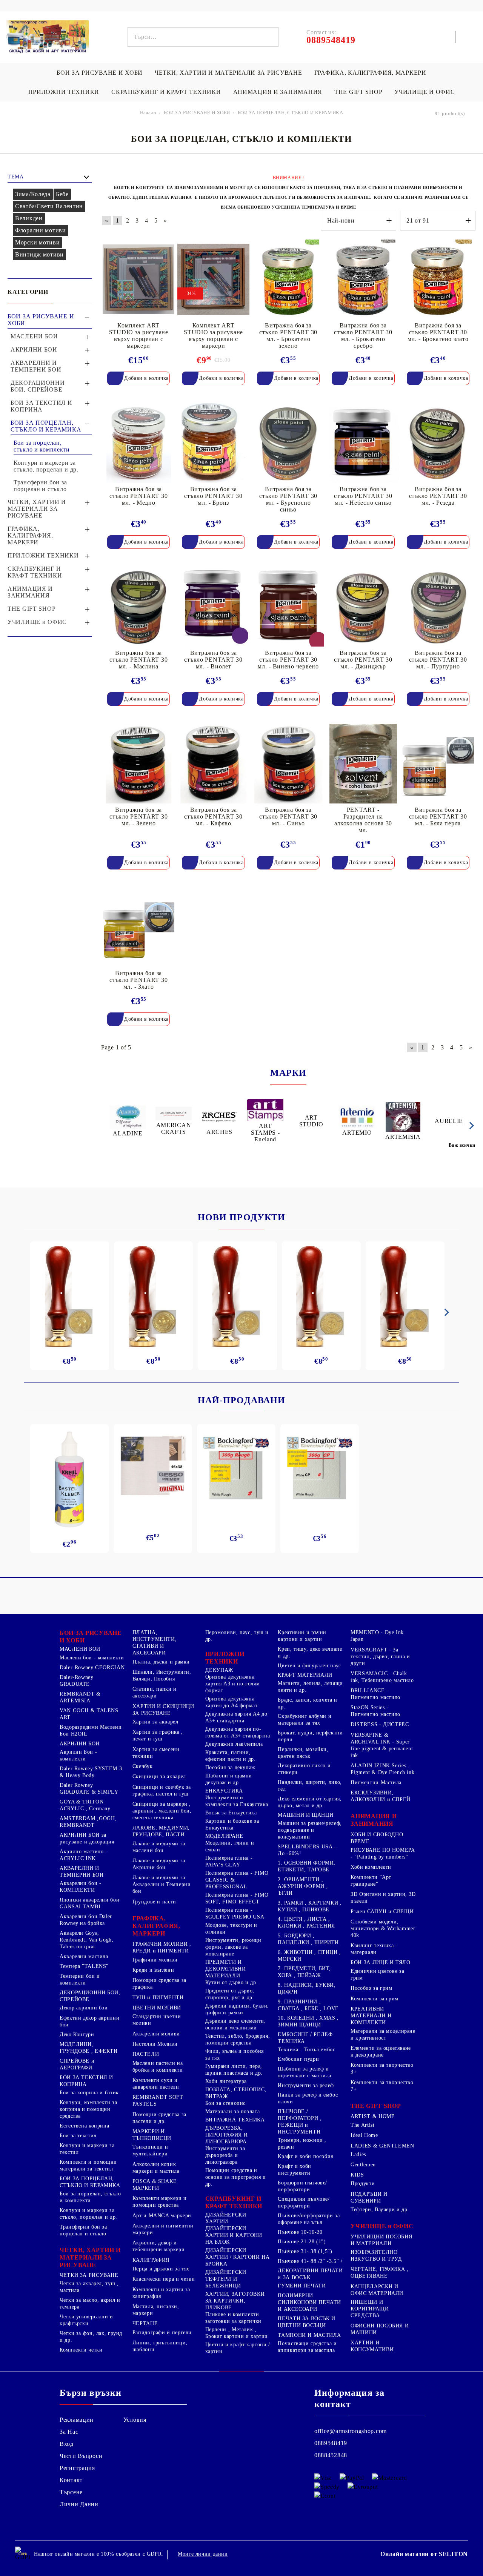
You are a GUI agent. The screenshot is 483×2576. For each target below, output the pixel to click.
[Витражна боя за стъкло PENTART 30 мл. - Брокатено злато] (438, 279)
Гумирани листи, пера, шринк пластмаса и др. (234, 2070)
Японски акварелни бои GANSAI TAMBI (89, 1903)
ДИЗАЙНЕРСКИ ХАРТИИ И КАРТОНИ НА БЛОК (234, 2235)
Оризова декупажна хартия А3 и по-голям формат (233, 1684)
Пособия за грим (371, 1988)
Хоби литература (226, 2081)
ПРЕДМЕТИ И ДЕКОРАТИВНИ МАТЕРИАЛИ (226, 1969)
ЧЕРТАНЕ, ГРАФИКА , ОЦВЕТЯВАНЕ (379, 2273)
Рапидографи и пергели (162, 2333)
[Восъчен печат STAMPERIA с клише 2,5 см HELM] (321, 1296)
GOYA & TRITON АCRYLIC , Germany (85, 1805)
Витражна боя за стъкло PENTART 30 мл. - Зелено (138, 816)
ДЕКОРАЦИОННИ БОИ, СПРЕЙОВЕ (90, 1996)
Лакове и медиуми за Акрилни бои (159, 1864)
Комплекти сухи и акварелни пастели (156, 2084)
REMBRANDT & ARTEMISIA (80, 1697)
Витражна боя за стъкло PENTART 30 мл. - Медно (138, 496)
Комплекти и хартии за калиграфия (161, 2293)
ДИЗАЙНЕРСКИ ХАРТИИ (226, 2218)
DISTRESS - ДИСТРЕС (380, 1724)
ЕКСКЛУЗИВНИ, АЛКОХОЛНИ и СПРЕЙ (381, 1796)
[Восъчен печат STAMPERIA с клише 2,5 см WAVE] (237, 1296)
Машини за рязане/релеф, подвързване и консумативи (310, 1830)
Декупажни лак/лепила (234, 1744)
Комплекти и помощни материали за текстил (88, 2165)
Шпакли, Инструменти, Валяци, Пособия (162, 1675)
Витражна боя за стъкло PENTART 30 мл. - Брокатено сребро (363, 336)
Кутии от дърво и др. (232, 1982)
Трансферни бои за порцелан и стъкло (83, 2230)
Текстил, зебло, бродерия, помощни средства (238, 2039)
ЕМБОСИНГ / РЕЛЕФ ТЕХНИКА (305, 2038)
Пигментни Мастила (376, 1783)
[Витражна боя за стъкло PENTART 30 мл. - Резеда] (438, 443)
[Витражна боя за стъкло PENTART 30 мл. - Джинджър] (363, 607)
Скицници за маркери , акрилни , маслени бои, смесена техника (162, 1811)
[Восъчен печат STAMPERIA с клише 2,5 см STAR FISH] (405, 1296)
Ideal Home (364, 2135)
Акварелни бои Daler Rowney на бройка (86, 1920)
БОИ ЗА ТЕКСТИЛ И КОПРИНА (86, 2081)
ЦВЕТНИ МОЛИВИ (157, 2008)
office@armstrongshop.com (351, 2431)
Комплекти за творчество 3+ (382, 2068)
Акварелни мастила (84, 1956)
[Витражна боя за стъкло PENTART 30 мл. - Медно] (138, 443)
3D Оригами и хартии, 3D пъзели (383, 1898)
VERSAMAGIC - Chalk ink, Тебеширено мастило (382, 1677)
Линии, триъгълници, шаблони (160, 2346)
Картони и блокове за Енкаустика (232, 1824)
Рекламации (77, 2420)
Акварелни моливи (156, 2034)
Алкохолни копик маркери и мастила (156, 2168)
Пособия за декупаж (230, 1767)
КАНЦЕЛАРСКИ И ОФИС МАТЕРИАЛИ (377, 2290)
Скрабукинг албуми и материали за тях (305, 1720)
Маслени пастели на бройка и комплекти (158, 2067)
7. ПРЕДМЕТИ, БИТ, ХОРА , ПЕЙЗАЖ (304, 1972)
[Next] (470, 1126)
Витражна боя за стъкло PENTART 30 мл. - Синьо (288, 816)
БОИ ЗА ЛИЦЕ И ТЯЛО (380, 1962)
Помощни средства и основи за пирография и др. (236, 2177)
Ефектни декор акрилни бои (89, 2021)
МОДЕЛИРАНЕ (224, 1836)
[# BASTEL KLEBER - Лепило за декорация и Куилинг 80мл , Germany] (69, 1479)
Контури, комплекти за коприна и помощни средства (88, 2109)
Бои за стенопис (225, 2103)
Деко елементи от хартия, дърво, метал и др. (310, 1802)
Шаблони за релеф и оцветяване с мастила (305, 2072)
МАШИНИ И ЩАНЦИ (305, 1815)
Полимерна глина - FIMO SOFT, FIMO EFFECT (237, 1898)
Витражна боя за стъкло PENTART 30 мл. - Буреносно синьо (288, 499)
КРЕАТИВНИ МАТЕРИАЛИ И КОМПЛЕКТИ (371, 2016)
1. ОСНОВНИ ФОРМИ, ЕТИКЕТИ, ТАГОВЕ (307, 1866)
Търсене (71, 2492)
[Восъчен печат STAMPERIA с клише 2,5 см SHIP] (153, 1296)
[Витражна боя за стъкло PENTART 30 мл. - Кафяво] (213, 764)
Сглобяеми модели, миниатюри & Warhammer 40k (383, 1929)
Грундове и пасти (154, 1902)
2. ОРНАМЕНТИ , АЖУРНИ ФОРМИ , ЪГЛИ (303, 1886)
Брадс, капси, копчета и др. (308, 1703)
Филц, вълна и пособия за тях (235, 2055)
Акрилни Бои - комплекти (78, 1755)
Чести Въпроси (81, 2456)
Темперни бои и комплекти (80, 1979)
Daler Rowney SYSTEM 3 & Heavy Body (91, 1772)
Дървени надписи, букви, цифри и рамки (237, 2009)
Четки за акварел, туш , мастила (89, 2287)
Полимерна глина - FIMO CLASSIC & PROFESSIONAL (237, 1880)
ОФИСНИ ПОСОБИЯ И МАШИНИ (380, 2329)
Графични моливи (155, 1960)
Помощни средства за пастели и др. (159, 2118)
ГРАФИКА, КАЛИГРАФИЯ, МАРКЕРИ (370, 73)
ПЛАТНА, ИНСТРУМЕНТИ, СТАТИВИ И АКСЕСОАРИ (155, 1643)
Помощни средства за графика (159, 1984)
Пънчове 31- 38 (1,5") (305, 2251)
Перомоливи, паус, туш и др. (237, 1636)
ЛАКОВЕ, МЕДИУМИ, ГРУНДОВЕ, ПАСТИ (161, 1831)
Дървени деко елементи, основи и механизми (236, 2024)
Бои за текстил (78, 2136)
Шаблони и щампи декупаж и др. (229, 1779)
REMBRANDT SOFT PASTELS (158, 2101)
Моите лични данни (203, 2554)
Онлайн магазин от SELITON (424, 2554)
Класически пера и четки (164, 2279)
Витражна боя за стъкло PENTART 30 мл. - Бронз (213, 496)
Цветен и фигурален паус (309, 1666)
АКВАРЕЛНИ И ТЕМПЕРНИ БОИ (82, 1872)
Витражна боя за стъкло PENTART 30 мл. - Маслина (138, 660)
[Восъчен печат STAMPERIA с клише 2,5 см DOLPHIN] (70, 1296)
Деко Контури (77, 2035)
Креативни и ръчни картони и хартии (302, 1636)
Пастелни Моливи (155, 2044)
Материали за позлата (233, 2111)
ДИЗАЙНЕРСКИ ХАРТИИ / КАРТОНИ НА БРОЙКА (238, 2257)
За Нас (69, 2432)
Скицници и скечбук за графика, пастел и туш (162, 1790)
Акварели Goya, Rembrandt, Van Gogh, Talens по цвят (87, 1940)
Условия (135, 2420)
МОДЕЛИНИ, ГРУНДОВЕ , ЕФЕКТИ (89, 2048)
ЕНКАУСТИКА (224, 1791)
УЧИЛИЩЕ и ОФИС (382, 2226)
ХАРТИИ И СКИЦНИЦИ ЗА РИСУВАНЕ (163, 1710)
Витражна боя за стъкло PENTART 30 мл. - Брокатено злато (438, 332)
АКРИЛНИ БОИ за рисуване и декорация (87, 1838)
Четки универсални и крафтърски (86, 2320)
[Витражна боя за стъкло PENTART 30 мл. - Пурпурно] (438, 607)
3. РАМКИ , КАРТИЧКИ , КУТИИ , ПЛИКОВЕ (310, 1906)
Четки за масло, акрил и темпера (90, 2303)
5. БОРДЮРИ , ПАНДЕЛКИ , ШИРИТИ (308, 1939)
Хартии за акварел (155, 1722)
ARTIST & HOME (373, 2116)
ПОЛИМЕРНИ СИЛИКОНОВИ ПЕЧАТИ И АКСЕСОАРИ (309, 2302)
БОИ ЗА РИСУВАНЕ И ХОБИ (100, 73)
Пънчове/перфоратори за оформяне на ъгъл (309, 2219)
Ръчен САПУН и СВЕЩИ (382, 1912)
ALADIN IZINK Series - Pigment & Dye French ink (382, 1769)
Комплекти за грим (375, 1999)
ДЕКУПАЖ (219, 1670)
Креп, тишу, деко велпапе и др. (310, 1652)
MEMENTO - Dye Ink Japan (377, 1636)
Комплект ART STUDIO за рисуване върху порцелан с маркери (139, 336)
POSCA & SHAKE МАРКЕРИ (155, 2185)
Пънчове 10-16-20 (300, 2232)
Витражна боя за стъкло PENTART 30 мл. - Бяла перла (438, 816)
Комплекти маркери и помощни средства (160, 2202)
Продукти (363, 2184)
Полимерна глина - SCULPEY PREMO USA (235, 1913)
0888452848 (331, 2455)
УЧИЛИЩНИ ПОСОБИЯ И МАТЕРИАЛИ (381, 2240)
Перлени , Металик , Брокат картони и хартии (237, 2333)
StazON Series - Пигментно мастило (375, 1711)
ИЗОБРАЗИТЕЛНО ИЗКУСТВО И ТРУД (376, 2256)
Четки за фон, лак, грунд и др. (91, 2337)
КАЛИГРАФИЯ (151, 2260)
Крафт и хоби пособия (305, 2156)
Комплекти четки (81, 2350)
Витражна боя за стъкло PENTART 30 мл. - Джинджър (363, 660)
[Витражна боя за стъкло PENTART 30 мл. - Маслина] (138, 607)
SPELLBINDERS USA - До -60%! (307, 1850)
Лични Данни (79, 2504)
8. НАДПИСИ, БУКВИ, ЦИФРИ (307, 1988)
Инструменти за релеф (306, 2085)
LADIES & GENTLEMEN (382, 2146)
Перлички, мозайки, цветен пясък (303, 1753)
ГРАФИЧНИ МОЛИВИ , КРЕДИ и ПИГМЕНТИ (162, 1947)
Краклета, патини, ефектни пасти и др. (231, 1756)
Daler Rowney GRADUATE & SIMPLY (89, 1789)
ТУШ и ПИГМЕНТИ (158, 1998)
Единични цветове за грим (377, 1975)
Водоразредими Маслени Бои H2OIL (91, 1730)
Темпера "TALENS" (84, 1966)
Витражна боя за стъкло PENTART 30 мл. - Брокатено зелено (288, 336)
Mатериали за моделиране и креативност (383, 2035)
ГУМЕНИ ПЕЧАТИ (302, 2286)
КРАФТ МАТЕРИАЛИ (305, 1675)
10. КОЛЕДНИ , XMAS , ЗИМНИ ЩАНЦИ (308, 2021)
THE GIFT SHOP (358, 92)
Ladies (358, 2154)
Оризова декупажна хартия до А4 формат (232, 1702)
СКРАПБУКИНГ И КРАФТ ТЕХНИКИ (166, 92)
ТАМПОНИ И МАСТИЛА (309, 2335)
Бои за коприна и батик (89, 2093)
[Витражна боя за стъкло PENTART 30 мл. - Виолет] (213, 607)
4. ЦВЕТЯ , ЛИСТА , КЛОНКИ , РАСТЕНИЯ (306, 1922)
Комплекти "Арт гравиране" (371, 1881)
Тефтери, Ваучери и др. (380, 2210)
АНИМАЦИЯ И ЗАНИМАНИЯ (278, 92)
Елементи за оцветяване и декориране (381, 2051)
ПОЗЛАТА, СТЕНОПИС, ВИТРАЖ (236, 2093)
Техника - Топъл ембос (306, 2050)
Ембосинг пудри (298, 2059)
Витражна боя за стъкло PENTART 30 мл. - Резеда (438, 496)
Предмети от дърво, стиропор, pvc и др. (230, 1994)
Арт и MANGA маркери (162, 2216)
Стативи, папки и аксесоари (155, 1692)
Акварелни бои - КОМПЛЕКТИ (80, 1887)
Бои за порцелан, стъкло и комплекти (90, 2197)
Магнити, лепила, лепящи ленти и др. (310, 1687)
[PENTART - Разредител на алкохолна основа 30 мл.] (363, 764)
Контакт (71, 2480)
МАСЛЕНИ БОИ (80, 1649)
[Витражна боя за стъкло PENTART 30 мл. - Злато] (138, 927)
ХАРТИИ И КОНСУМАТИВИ (372, 2346)
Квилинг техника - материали (374, 1949)
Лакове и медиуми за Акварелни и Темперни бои (162, 1884)
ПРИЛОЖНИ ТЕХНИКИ (64, 92)
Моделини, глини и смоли (230, 1846)
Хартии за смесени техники (156, 1753)
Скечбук (142, 1766)
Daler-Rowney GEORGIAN (92, 1667)
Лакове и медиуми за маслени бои (159, 1847)
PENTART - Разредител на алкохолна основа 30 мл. (363, 820)
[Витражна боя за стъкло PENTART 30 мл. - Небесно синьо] (363, 443)
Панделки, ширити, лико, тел (310, 1786)
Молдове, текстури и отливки (231, 1929)
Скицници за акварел (159, 1776)
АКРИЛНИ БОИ (80, 1744)
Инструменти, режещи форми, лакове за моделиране (233, 1947)
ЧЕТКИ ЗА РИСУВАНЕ (89, 2275)
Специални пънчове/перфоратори (304, 2202)
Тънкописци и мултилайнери (150, 2150)
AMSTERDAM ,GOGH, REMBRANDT (88, 1822)
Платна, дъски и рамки (161, 1662)
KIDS (357, 2175)
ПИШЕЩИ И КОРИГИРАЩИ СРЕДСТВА (370, 2309)
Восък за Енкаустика (231, 1813)
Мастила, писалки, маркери (156, 2310)
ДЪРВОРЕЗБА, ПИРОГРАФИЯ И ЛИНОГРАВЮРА (227, 2135)
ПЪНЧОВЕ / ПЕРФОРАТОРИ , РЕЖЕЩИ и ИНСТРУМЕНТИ (300, 2122)
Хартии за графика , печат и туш (158, 1735)
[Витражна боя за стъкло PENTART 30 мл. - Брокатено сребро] (363, 279)
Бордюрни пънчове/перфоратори (302, 2186)
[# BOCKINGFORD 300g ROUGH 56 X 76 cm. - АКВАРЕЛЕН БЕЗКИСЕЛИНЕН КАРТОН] (236, 1468)
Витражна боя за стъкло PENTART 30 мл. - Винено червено (288, 660)
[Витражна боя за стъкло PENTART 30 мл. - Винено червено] (288, 607)
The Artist (362, 2125)
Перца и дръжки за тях (161, 2269)
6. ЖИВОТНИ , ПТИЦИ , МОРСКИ (309, 1956)
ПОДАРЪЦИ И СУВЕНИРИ (369, 2197)
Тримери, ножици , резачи (302, 2144)
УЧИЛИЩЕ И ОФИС (425, 92)
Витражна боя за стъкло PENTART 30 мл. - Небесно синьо (363, 496)
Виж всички (462, 1145)
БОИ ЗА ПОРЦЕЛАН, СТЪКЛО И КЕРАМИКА (90, 2182)
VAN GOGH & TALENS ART (89, 1714)
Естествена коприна (84, 2126)
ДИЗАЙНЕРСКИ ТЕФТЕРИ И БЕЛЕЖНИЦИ (226, 2279)
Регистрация (77, 2468)
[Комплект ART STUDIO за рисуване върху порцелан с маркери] (138, 279)
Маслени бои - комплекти (92, 1658)
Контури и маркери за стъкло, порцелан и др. (88, 2214)
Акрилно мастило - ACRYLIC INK (84, 1855)
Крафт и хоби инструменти (295, 2170)
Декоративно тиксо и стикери (304, 1769)
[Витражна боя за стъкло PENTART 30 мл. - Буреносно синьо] (288, 443)
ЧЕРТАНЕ (145, 2323)
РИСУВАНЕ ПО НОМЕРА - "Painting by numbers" (383, 1853)
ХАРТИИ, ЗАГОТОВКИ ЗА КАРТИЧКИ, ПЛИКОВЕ (235, 2301)
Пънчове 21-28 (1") (302, 2242)
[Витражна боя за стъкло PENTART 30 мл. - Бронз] (213, 443)
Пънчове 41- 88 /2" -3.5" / (310, 2261)
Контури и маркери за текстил (87, 2149)
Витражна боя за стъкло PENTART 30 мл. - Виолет (213, 660)
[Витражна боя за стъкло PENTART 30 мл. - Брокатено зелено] (288, 279)
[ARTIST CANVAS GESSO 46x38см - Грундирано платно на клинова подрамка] (153, 1467)
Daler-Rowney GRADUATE (77, 1681)
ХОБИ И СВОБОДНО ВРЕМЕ (377, 1838)
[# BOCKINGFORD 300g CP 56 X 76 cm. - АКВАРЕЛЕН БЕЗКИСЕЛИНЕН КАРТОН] (320, 1468)
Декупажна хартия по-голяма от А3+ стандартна (238, 1732)
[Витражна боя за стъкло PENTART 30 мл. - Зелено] (138, 764)
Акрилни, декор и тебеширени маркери (158, 2246)
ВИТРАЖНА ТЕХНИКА (235, 2120)
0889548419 (331, 2443)
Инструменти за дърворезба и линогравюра (225, 2155)
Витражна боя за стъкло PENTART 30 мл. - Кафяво (213, 816)
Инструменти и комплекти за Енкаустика (237, 1801)
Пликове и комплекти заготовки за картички (233, 2318)
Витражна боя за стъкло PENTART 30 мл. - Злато (138, 980)
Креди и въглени (153, 1970)
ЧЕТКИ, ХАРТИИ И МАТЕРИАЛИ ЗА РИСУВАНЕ (228, 73)
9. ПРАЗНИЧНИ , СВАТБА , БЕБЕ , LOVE (308, 2005)
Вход (67, 2444)
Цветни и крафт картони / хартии (238, 2348)
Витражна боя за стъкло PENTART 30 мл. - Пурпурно (438, 660)
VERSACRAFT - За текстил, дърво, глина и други (380, 1657)
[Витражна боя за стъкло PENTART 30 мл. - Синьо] (288, 764)
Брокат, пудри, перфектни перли (310, 1736)
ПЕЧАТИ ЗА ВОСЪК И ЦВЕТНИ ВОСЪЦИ (307, 2322)
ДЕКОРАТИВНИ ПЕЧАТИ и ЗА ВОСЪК (310, 2274)
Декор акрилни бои (84, 2008)
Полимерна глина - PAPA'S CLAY (229, 1861)
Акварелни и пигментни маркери (163, 2229)
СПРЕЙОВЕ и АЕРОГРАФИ (77, 2064)
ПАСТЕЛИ (146, 2054)
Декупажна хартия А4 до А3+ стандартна (236, 1717)
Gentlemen (363, 2165)
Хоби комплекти (371, 1867)
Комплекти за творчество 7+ (382, 2086)
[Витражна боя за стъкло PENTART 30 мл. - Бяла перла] (438, 764)
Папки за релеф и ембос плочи (308, 2098)
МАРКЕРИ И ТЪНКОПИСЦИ (152, 2135)
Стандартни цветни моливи (157, 2020)
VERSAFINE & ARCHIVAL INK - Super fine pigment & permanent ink (382, 1745)
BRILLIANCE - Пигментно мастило (375, 1694)
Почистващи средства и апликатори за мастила (307, 2347)
